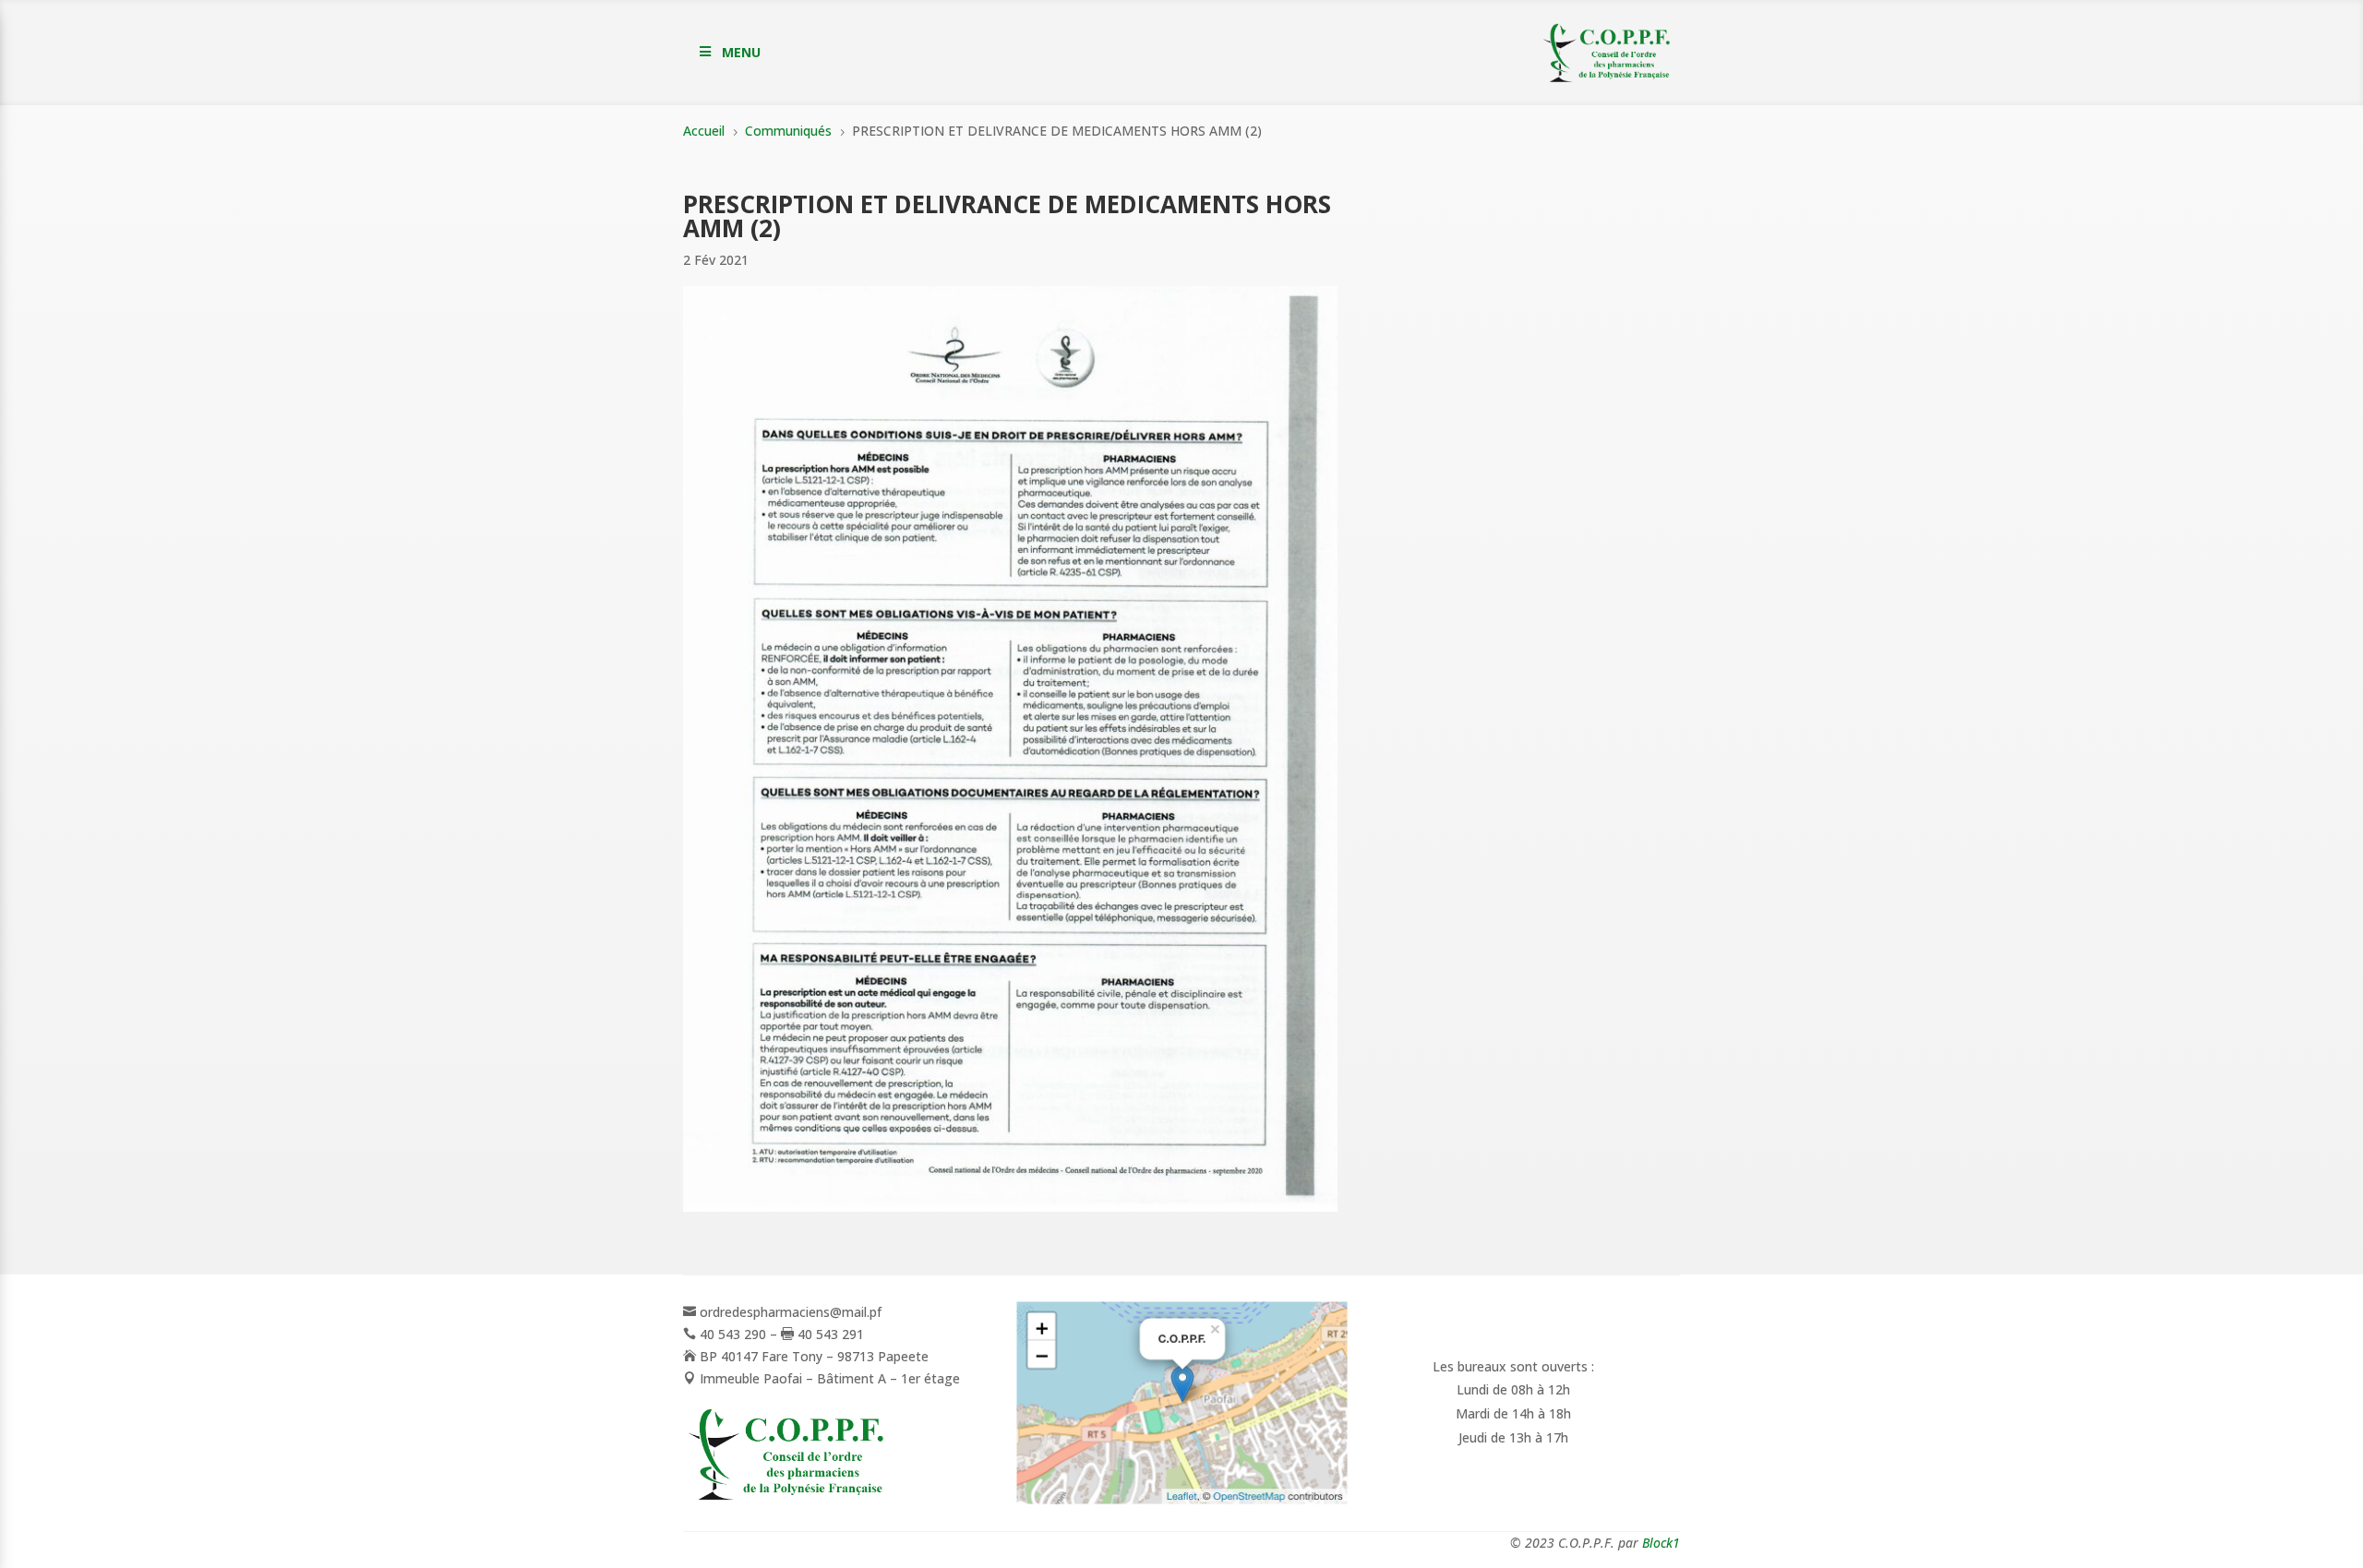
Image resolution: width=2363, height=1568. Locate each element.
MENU (741, 52)
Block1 (1661, 1543)
